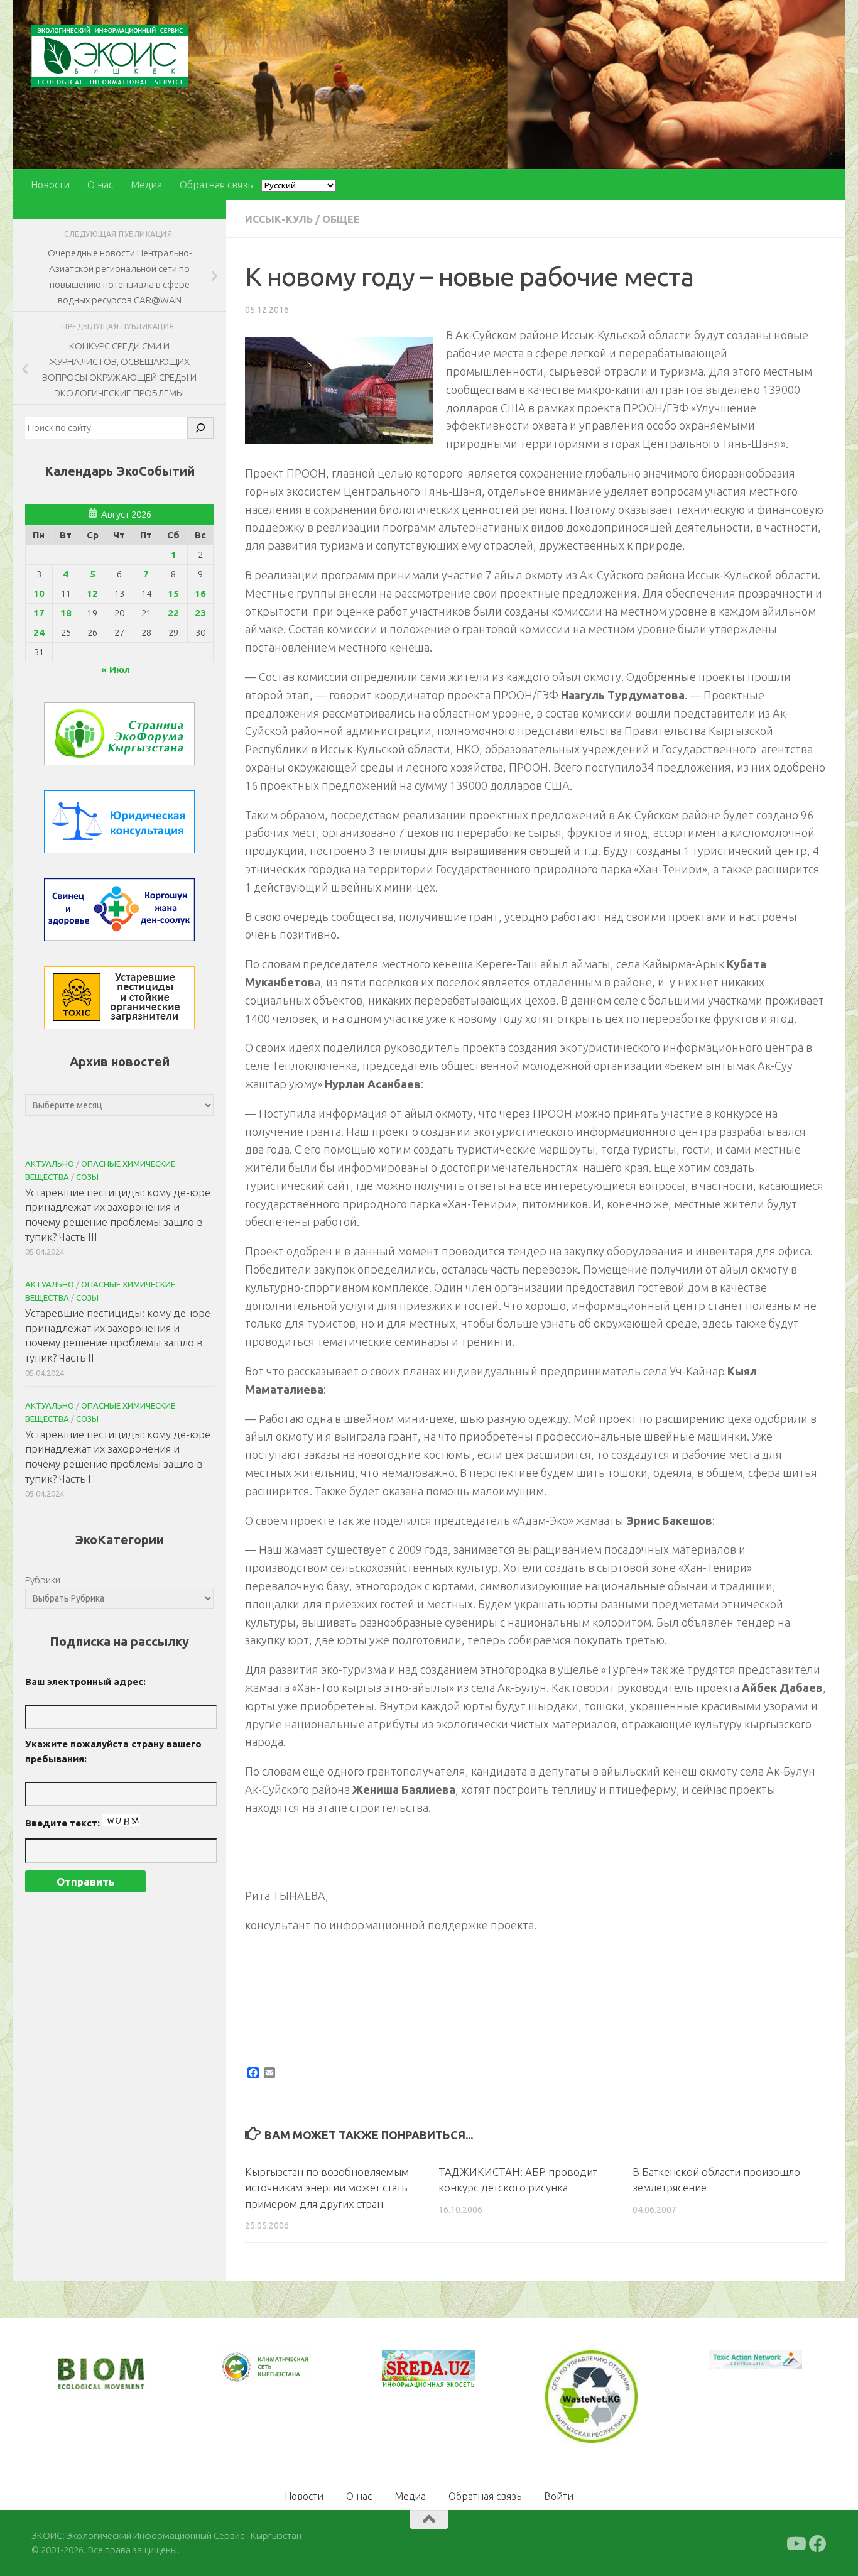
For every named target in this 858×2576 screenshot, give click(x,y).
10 (39, 593)
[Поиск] (200, 428)
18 (66, 613)
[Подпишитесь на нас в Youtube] (795, 2543)
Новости (50, 185)
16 (200, 593)
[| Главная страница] (110, 56)
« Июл (116, 669)
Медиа (146, 185)
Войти (559, 2495)
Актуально (50, 1164)
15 (173, 593)
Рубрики (43, 1580)
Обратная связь (216, 185)
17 (39, 613)
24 (39, 632)
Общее (341, 219)
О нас (100, 185)
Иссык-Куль (279, 219)
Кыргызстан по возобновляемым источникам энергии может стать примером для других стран (327, 2188)
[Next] (285, 2376)
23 (200, 613)
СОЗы (87, 1177)
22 (173, 613)
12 (92, 593)
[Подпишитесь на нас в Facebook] (818, 2543)
